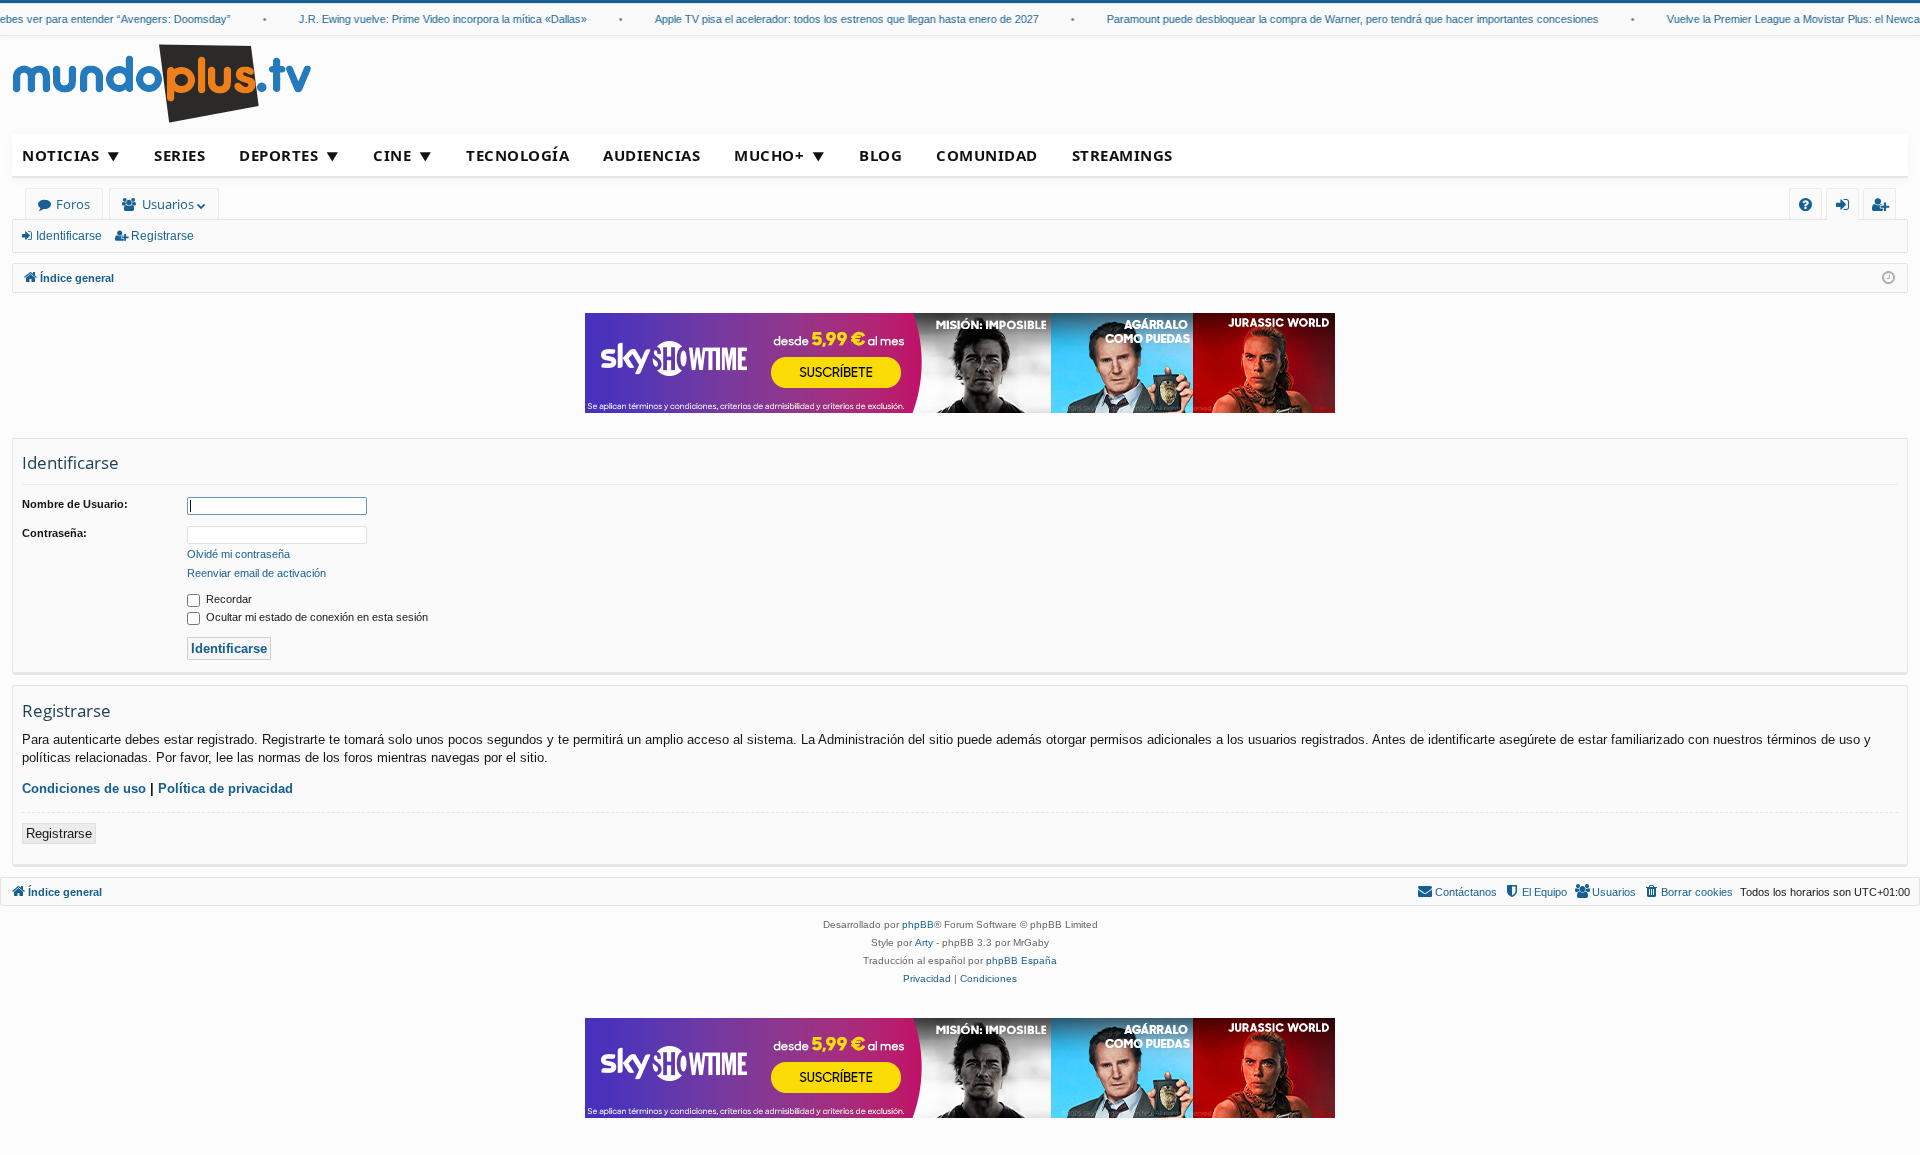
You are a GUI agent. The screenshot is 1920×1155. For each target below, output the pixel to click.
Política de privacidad (225, 788)
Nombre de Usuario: (75, 504)
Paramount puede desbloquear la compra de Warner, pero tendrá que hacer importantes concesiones (1340, 19)
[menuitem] (1805, 204)
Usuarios (168, 204)
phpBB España (1021, 960)
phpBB (918, 924)
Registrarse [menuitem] (1884, 207)
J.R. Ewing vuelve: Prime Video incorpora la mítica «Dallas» (430, 19)
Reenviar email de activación (256, 573)
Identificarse (69, 236)
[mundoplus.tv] (162, 82)
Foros (73, 204)
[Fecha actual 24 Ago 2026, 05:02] (1888, 278)
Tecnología (517, 155)
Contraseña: (54, 533)
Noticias (60, 155)
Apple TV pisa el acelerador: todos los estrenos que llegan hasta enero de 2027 (834, 19)
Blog (880, 155)
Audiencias (651, 155)
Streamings (1122, 155)
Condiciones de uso (84, 788)
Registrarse (162, 236)
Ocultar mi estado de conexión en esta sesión (315, 617)
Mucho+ (769, 155)
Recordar (227, 599)
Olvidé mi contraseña (238, 554)
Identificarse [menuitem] (1846, 207)
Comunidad (987, 155)
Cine (392, 155)
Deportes (278, 155)
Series (179, 155)
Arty (924, 942)
